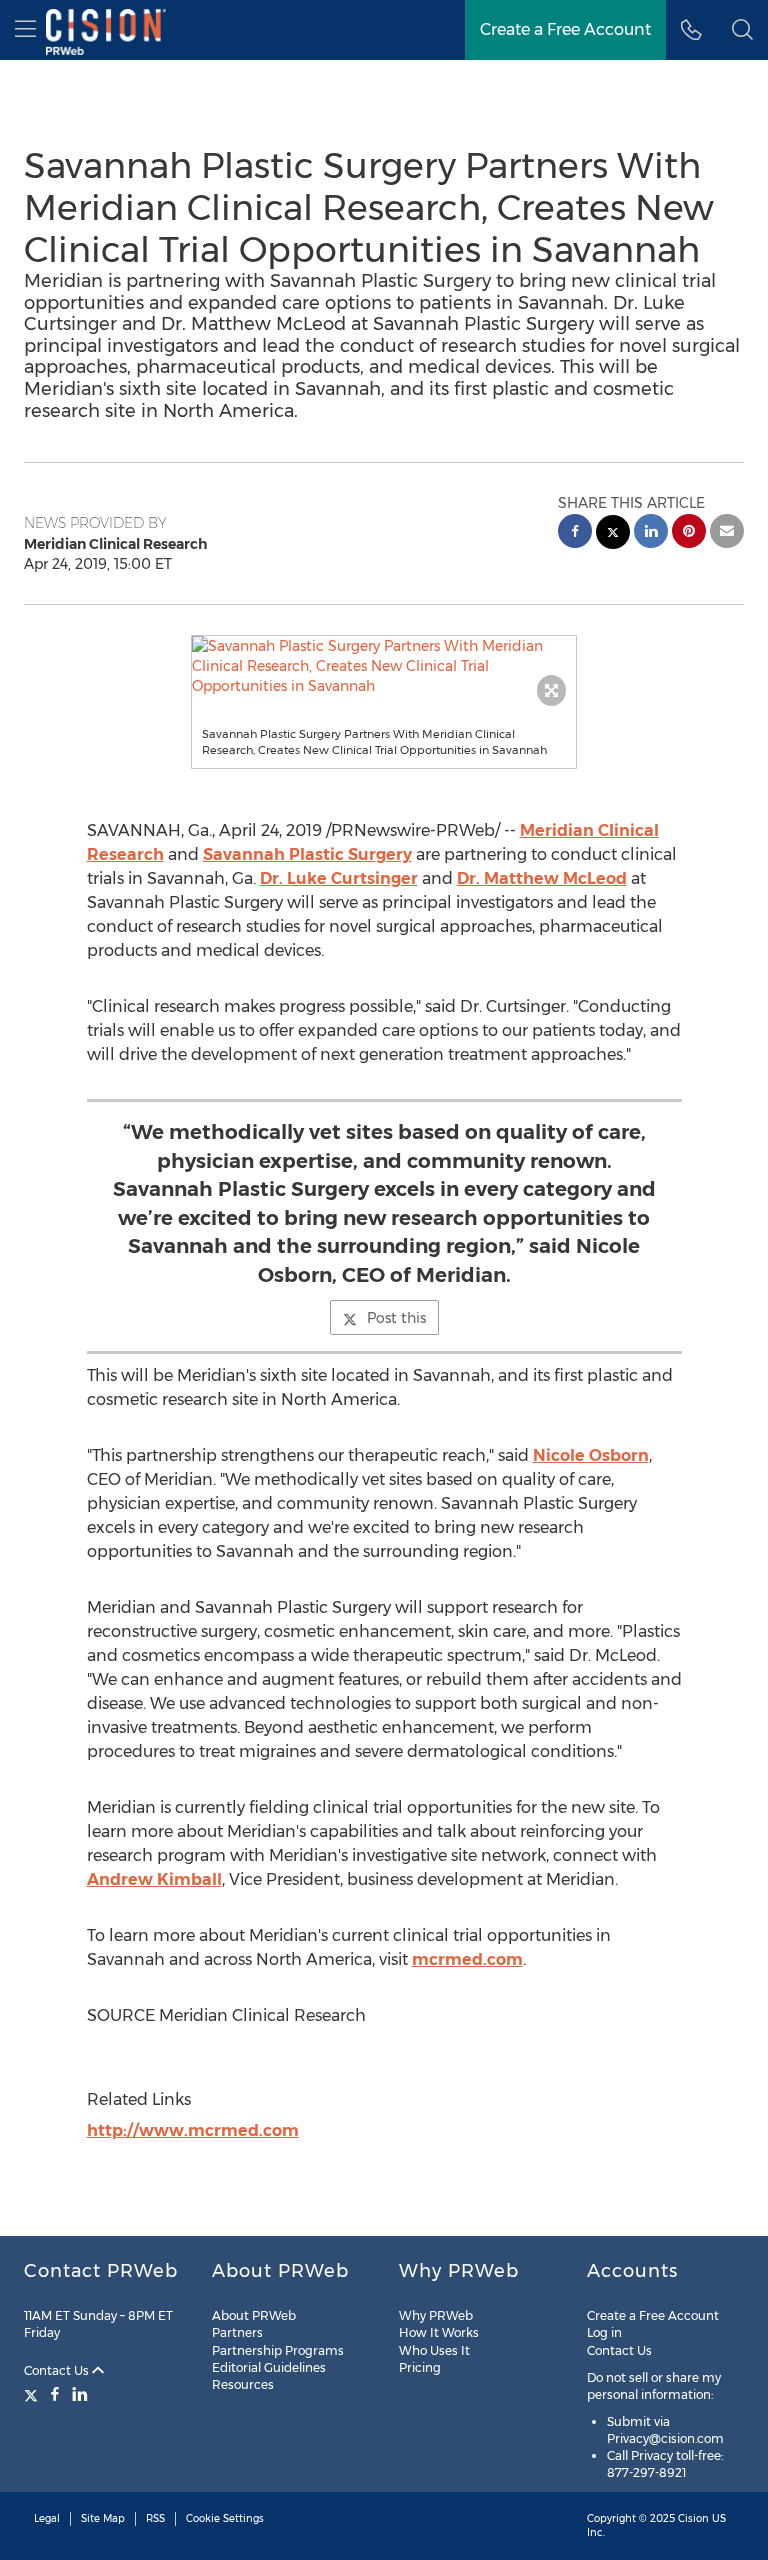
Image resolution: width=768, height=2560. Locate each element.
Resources (243, 2384)
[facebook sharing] (575, 533)
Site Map (103, 2518)
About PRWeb (254, 2315)
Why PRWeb (436, 2315)
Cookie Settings (225, 2518)
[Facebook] (55, 2394)
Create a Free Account (565, 29)
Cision (693, 2518)
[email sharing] (727, 533)
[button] (384, 666)
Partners (237, 2332)
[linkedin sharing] (651, 533)
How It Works (439, 2332)
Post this (396, 1318)
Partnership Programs (278, 2350)
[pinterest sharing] (689, 533)
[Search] (742, 30)
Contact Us (58, 2370)
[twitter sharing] (613, 534)
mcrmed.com (467, 1959)
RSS (155, 2518)
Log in (604, 2332)
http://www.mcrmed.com (193, 2130)
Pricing (420, 2367)
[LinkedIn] (80, 2394)
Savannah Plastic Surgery (307, 854)
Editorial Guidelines (269, 2367)
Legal (47, 2518)
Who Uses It (434, 2350)
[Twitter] (33, 2394)
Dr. (339, 878)
